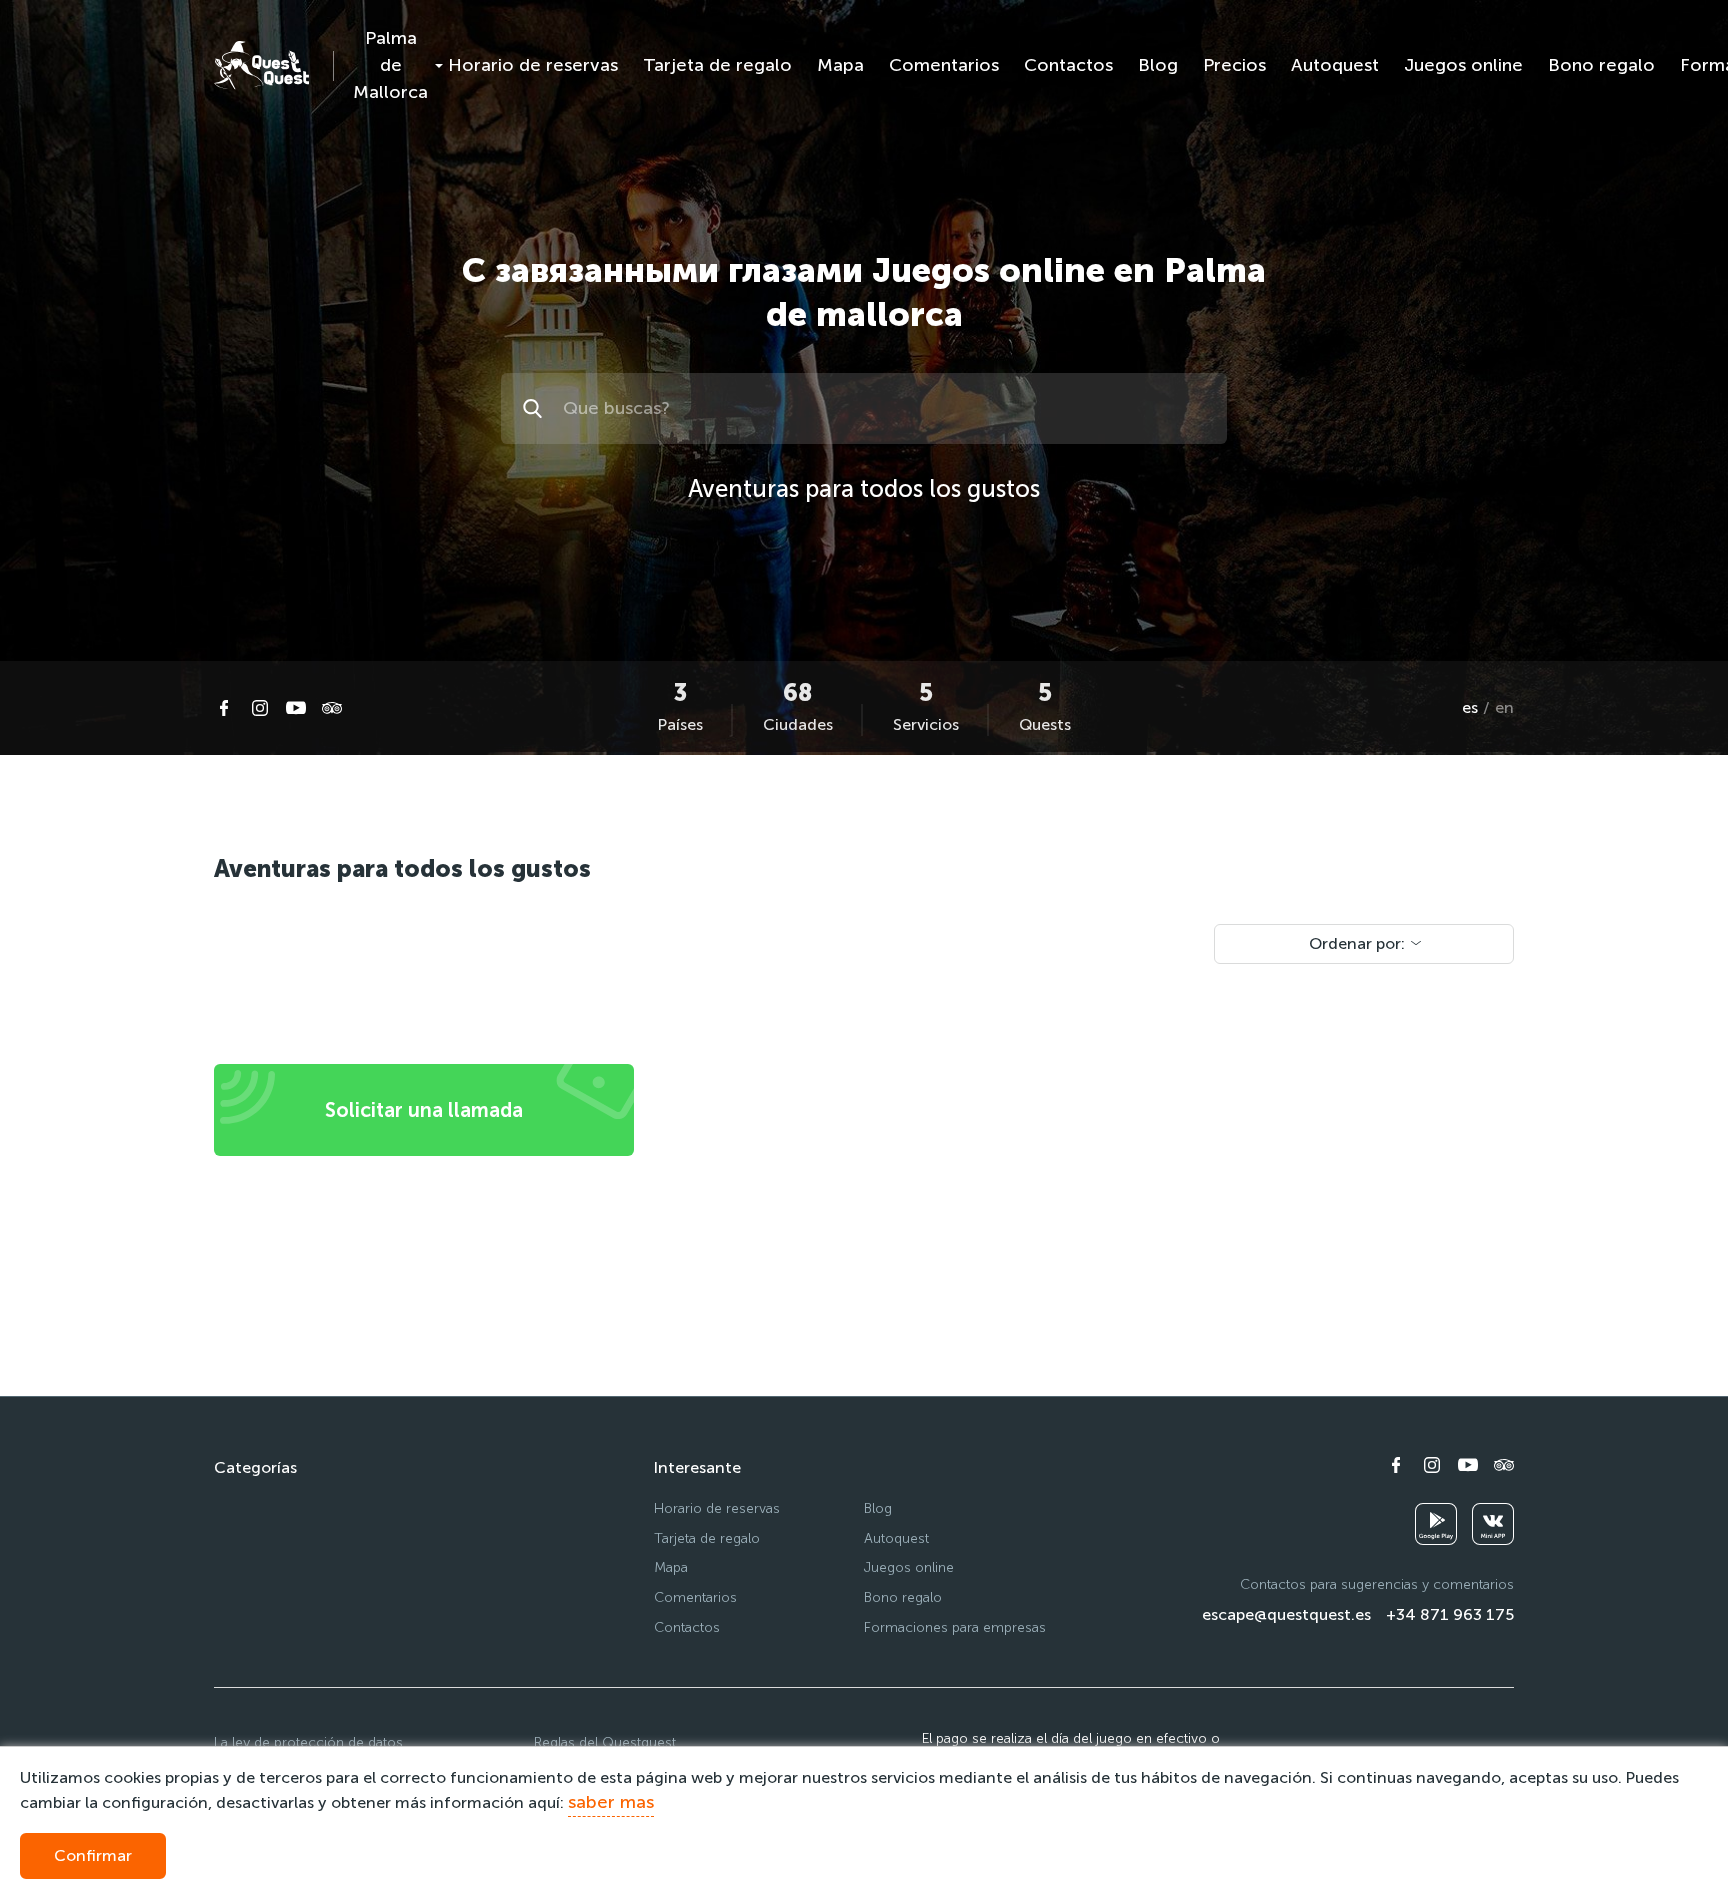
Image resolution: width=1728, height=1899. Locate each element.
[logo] (261, 65)
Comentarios (944, 65)
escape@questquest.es (1286, 1614)
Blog (1158, 65)
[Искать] (535, 408)
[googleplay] (1436, 1524)
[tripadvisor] (332, 708)
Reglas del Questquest (605, 1742)
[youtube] (296, 708)
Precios (1234, 65)
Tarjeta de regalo (717, 65)
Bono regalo (1601, 65)
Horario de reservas (533, 65)
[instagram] (260, 708)
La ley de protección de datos (308, 1742)
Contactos (1068, 65)
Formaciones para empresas (955, 1627)
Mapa (840, 65)
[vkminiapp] (1493, 1524)
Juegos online (1463, 65)
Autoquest (1335, 65)
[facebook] (224, 708)
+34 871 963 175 (1450, 1614)
